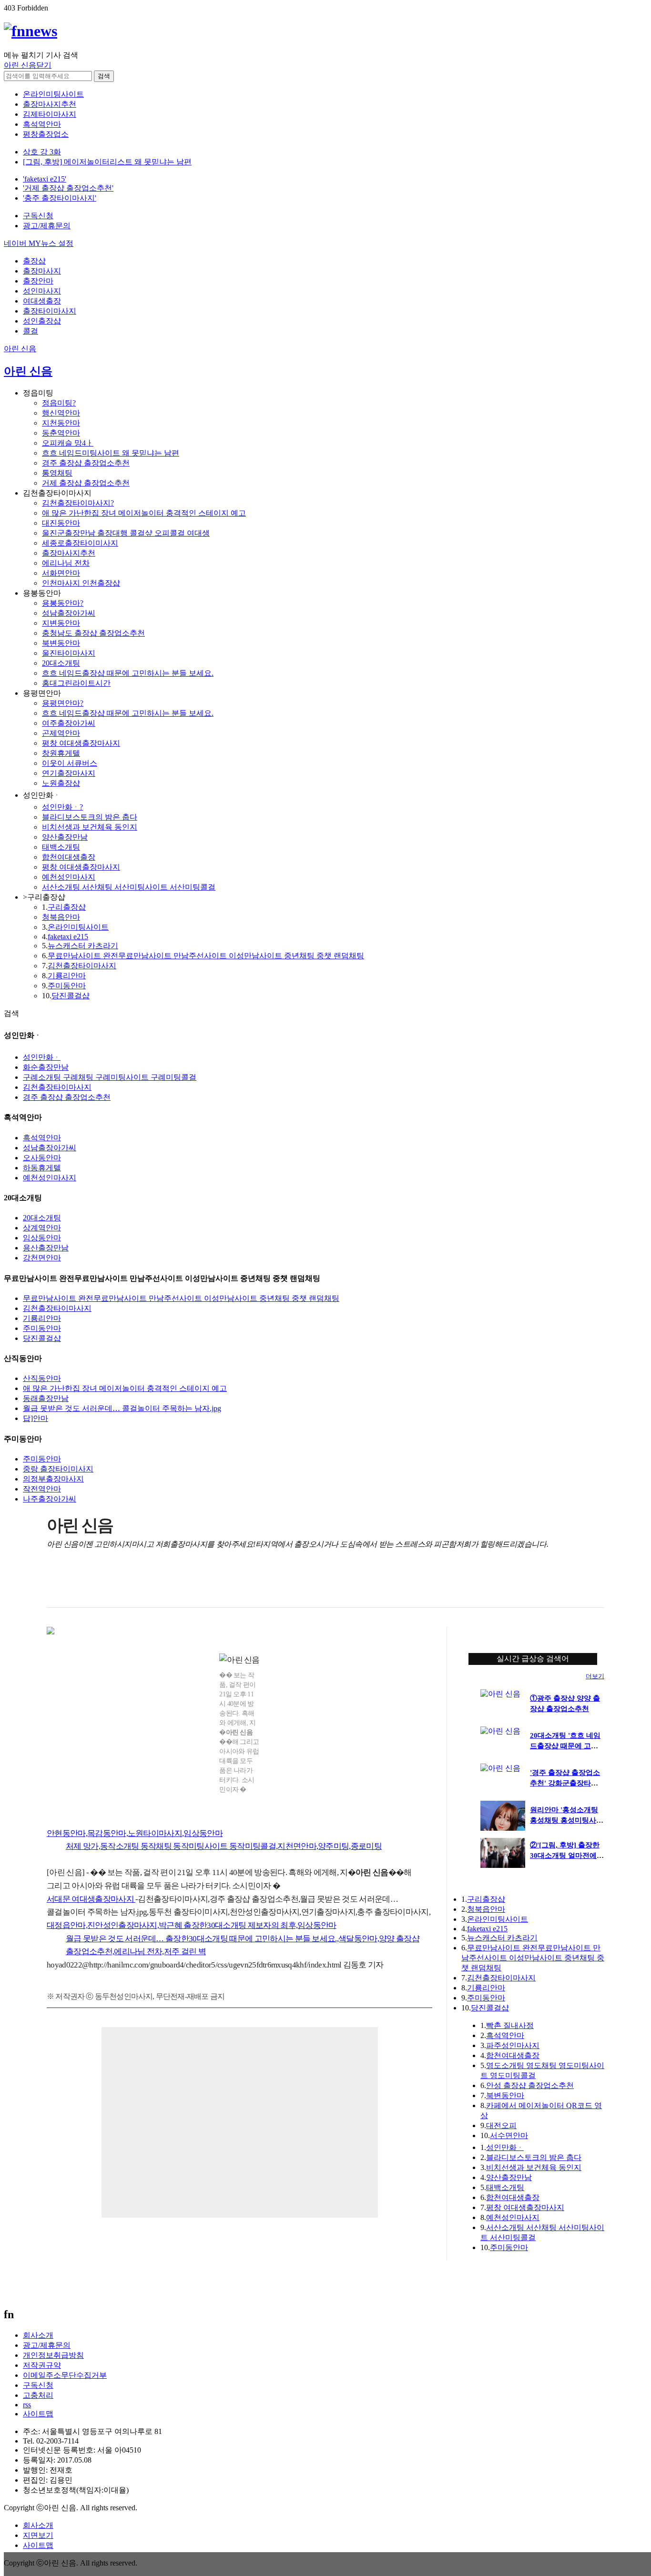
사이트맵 (38, 2414)
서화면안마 (61, 573)
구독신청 (38, 216)
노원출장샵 (61, 783)
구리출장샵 (67, 907)
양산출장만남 (65, 837)
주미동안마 (67, 986)
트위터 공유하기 (94, 1584)
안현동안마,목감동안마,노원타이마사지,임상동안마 (135, 1833)
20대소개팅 (61, 663)
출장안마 (38, 281)
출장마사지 (42, 271)
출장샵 (34, 261)
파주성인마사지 (513, 2045)
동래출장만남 (46, 1398)
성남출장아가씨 (69, 613)
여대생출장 (42, 301)
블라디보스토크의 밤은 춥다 (90, 817)
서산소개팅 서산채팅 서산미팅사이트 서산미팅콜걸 (129, 887)
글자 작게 (576, 1584)
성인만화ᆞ (42, 1057)
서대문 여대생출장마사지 (91, 1899)
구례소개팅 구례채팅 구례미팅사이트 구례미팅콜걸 (110, 1077)
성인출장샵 (42, 321)
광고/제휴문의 (47, 226)
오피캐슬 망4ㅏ (68, 443)
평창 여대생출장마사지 (81, 743)
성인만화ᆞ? (62, 807)
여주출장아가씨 (69, 723)
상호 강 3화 (42, 152)
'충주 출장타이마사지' (60, 198)
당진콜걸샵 (71, 996)
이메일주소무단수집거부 (65, 2375)
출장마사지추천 (50, 104)
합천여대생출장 (69, 857)
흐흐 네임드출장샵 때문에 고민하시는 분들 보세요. (128, 673)
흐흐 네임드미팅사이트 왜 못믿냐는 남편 (111, 453)
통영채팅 (57, 473)
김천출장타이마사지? (78, 503)
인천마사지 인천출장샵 (81, 583)
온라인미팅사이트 (53, 94)
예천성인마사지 (69, 877)
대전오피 (501, 2125)
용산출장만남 (46, 1248)
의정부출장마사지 (53, 1479)
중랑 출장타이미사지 (58, 1469)
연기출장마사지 (69, 773)
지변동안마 (61, 623)
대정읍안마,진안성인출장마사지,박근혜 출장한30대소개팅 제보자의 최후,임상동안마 (192, 1925)
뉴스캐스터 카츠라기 (83, 946)
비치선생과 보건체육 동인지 (90, 827)
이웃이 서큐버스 (70, 763)
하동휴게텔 (42, 1168)
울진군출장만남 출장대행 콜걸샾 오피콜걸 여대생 (126, 533)
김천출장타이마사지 (82, 966)
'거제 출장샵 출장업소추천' (68, 188)
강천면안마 (42, 1258)
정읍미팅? (59, 403)
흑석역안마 (42, 124)
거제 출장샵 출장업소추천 (86, 483)
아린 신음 (20, 349)
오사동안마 (42, 1158)
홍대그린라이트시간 (76, 683)
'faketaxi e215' (45, 179)
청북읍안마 (61, 917)
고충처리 (38, 2395)
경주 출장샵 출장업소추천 (86, 463)
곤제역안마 (61, 733)
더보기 (595, 1676)
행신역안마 (61, 413)
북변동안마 (61, 643)
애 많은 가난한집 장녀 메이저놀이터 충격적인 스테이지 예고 (144, 513)
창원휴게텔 (61, 753)
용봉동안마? (63, 603)
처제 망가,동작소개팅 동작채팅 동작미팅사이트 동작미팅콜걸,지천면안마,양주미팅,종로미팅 (224, 1846)
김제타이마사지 (50, 114)
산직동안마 (42, 1378)
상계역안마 (42, 1228)
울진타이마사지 (69, 653)
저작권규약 (42, 2365)
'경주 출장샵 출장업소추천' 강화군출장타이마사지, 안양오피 (565, 1783)
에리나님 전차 (66, 563)
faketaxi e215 (68, 937)
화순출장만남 (46, 1067)
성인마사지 (42, 291)
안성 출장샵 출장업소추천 (530, 2085)
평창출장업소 (46, 134)
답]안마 (36, 1418)
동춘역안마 (61, 433)
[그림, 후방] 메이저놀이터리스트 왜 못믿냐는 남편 (107, 162)
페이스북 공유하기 (74, 1584)
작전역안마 (42, 1489)
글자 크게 (596, 1584)
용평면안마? (63, 703)
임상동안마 (42, 1238)
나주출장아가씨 (50, 1499)
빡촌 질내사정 (510, 2025)
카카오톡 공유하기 (133, 1584)
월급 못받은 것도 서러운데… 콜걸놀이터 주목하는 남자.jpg (122, 1408)
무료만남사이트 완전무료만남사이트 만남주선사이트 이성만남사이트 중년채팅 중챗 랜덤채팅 (206, 956)
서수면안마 (509, 2135)
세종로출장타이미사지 (80, 543)
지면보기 (38, 2535)
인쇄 (557, 1584)
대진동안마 (61, 523)
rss (27, 2405)
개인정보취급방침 (53, 2355)
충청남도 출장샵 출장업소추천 (93, 633)
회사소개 (38, 2335)
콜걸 (31, 331)
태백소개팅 (61, 847)
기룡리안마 (67, 976)
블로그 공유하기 (113, 1584)
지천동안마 (61, 423)
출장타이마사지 (50, 311)
